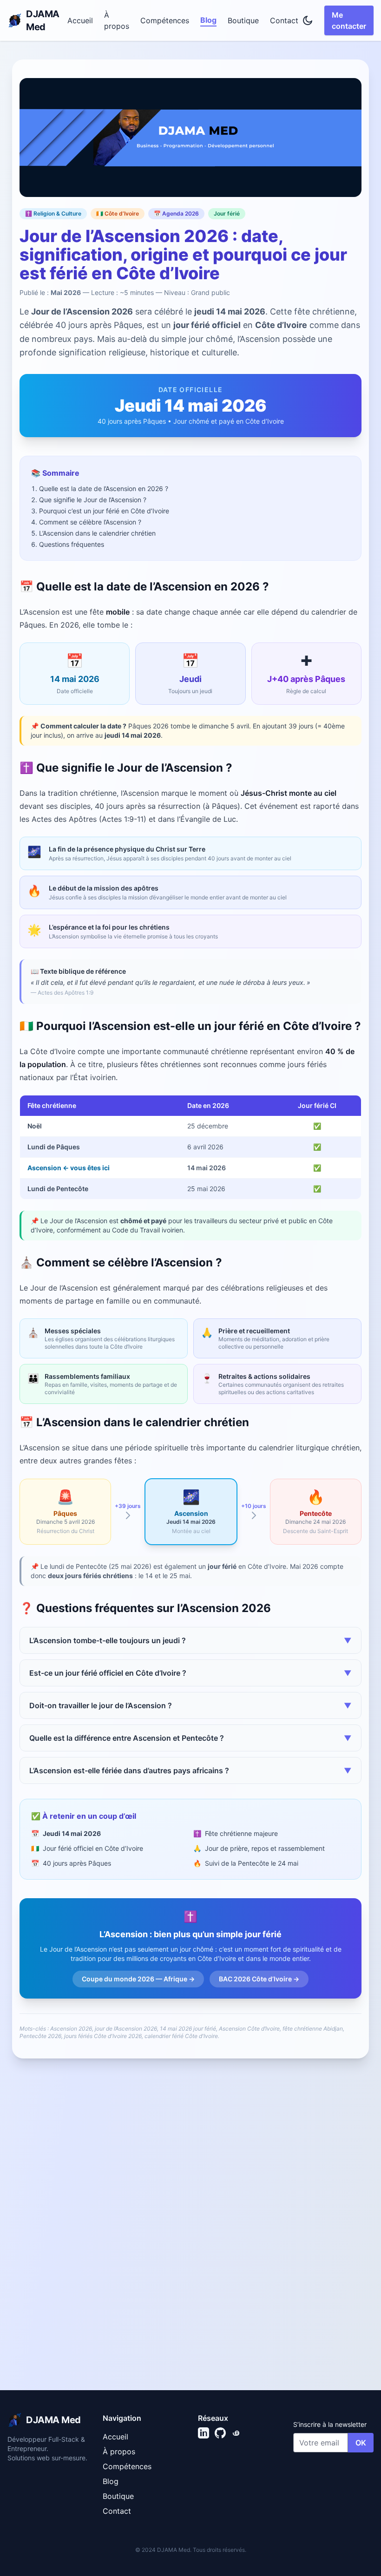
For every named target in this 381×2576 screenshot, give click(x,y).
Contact (284, 20)
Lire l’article (63, 2369)
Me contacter (349, 20)
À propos (117, 20)
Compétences (165, 20)
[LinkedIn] (204, 2433)
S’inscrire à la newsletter (330, 2424)
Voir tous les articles (326, 2180)
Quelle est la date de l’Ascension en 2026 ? (104, 488)
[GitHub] (220, 2433)
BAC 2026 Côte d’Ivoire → (259, 1979)
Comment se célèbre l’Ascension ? (90, 522)
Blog (208, 20)
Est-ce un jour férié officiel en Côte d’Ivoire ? (190, 1673)
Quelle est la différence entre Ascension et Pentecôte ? (190, 1738)
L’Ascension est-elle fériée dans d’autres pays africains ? (190, 1770)
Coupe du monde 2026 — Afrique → (138, 1979)
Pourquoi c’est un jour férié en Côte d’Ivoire (104, 511)
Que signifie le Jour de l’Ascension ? (93, 500)
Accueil (80, 20)
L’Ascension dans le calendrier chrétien (97, 533)
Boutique (243, 20)
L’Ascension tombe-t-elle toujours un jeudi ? (190, 1640)
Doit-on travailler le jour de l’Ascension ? (190, 1705)
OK (361, 2443)
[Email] (237, 2433)
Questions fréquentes (72, 544)
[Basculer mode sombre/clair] (308, 20)
